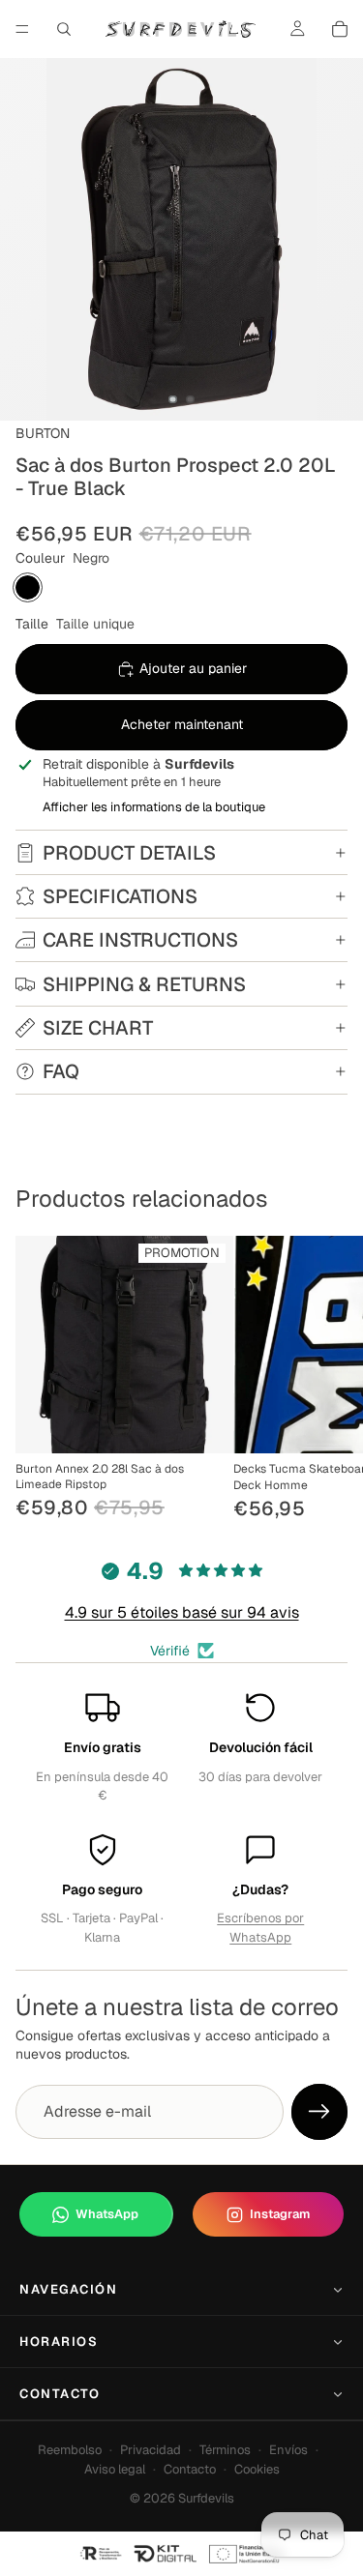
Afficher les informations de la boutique (154, 807)
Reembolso (70, 2450)
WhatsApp (107, 2214)
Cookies (257, 2469)
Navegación (69, 2289)
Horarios (59, 2342)
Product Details (129, 853)
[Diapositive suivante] (326, 1379)
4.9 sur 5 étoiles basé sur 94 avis (182, 1612)
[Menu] (22, 29)
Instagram (280, 2214)
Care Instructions (140, 940)
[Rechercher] (64, 29)
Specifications (120, 896)
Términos (225, 2450)
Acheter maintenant (182, 724)
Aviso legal (115, 2469)
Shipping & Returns (144, 984)
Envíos (288, 2450)
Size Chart (98, 1028)
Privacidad (151, 2450)
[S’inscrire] (319, 2112)
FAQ (61, 1071)
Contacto (60, 2394)
